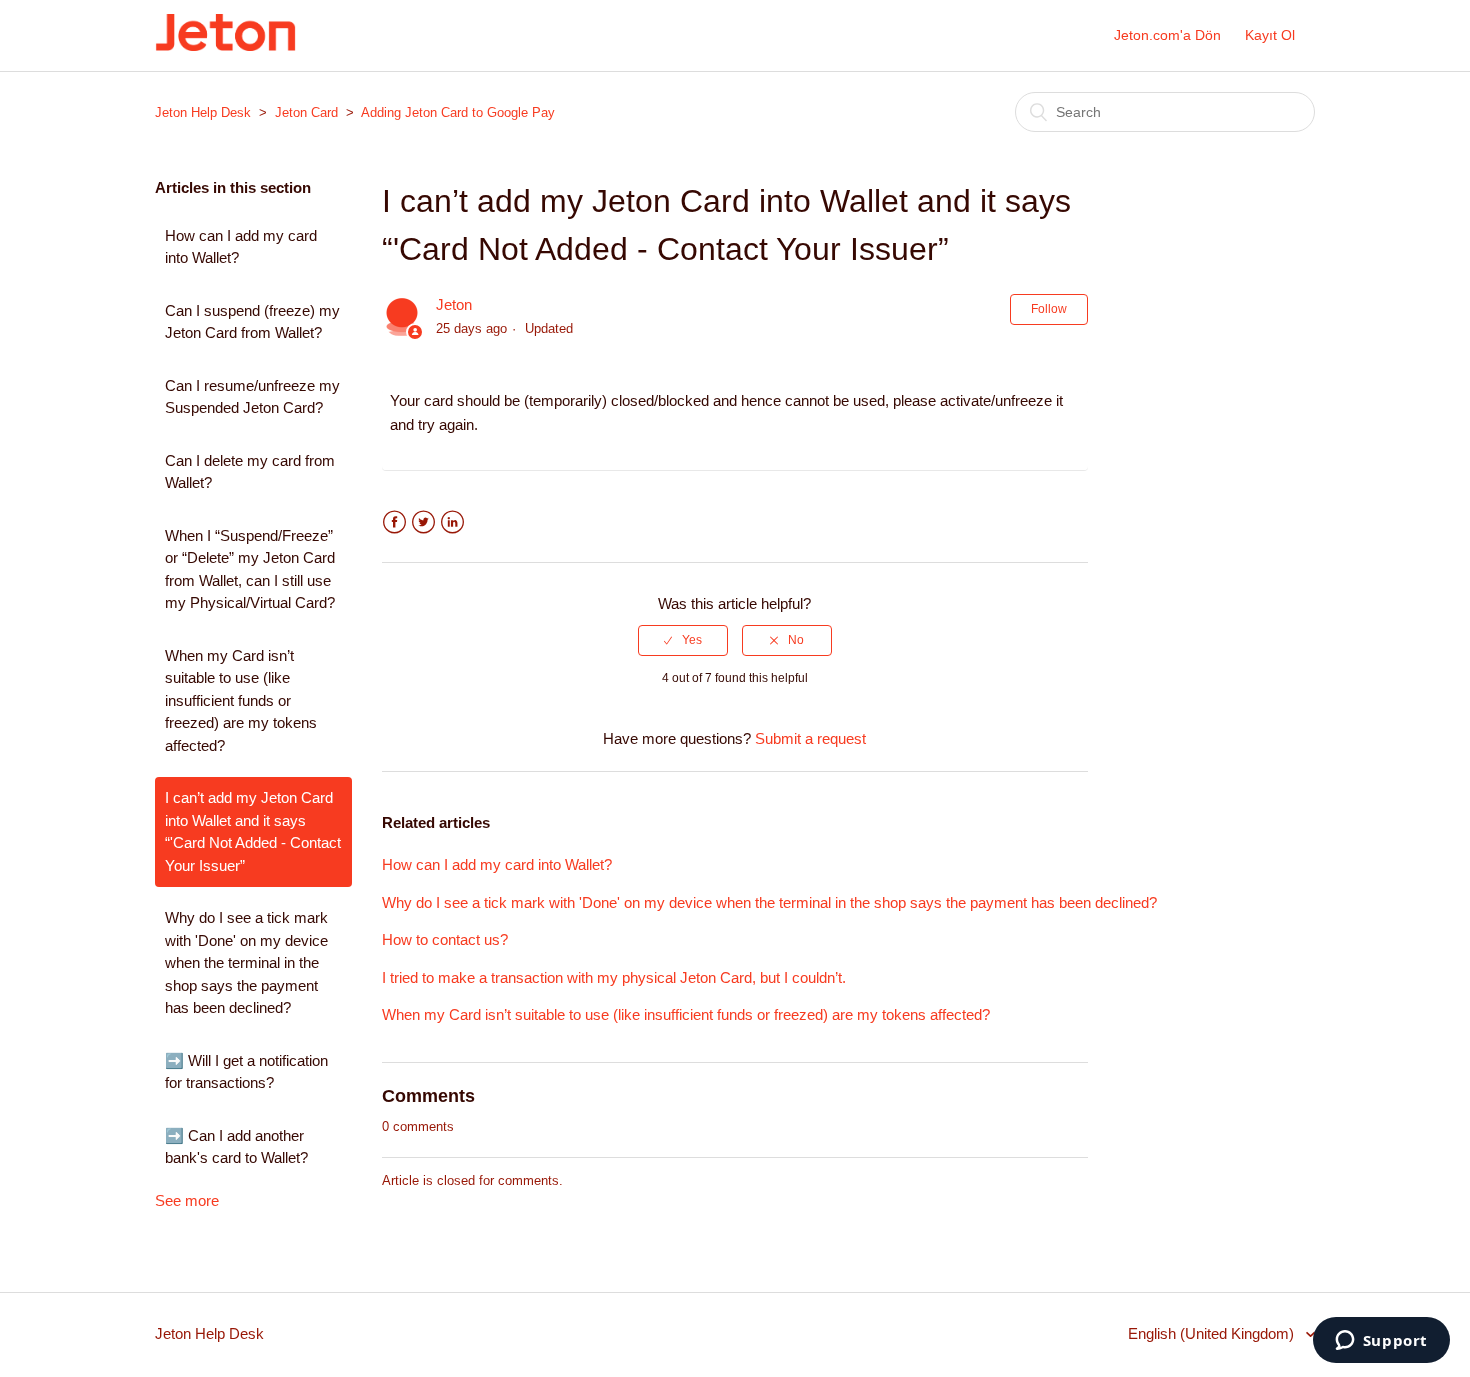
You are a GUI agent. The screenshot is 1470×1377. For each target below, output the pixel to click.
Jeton (454, 304)
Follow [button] (1049, 309)
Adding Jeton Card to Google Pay (458, 112)
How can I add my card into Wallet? (241, 247)
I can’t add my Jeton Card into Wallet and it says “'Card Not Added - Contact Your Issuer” (253, 831)
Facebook (394, 522)
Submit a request (810, 738)
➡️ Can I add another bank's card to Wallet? (236, 1147)
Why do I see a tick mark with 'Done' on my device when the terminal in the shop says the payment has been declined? (246, 962)
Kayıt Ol (1270, 35)
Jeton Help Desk (203, 112)
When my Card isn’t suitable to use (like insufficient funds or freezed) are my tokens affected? (241, 700)
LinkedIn (452, 522)
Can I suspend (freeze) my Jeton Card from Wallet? (252, 322)
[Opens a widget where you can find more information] (1381, 1342)
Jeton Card (306, 112)
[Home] (225, 45)
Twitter (423, 522)
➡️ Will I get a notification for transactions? (246, 1072)
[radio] (683, 640)
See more (187, 1200)
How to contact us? (445, 939)
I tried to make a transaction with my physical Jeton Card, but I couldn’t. (614, 977)
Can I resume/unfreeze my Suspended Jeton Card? (252, 397)
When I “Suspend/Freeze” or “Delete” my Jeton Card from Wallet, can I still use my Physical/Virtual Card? (250, 569)
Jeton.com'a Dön (1167, 35)
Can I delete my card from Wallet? (250, 472)
